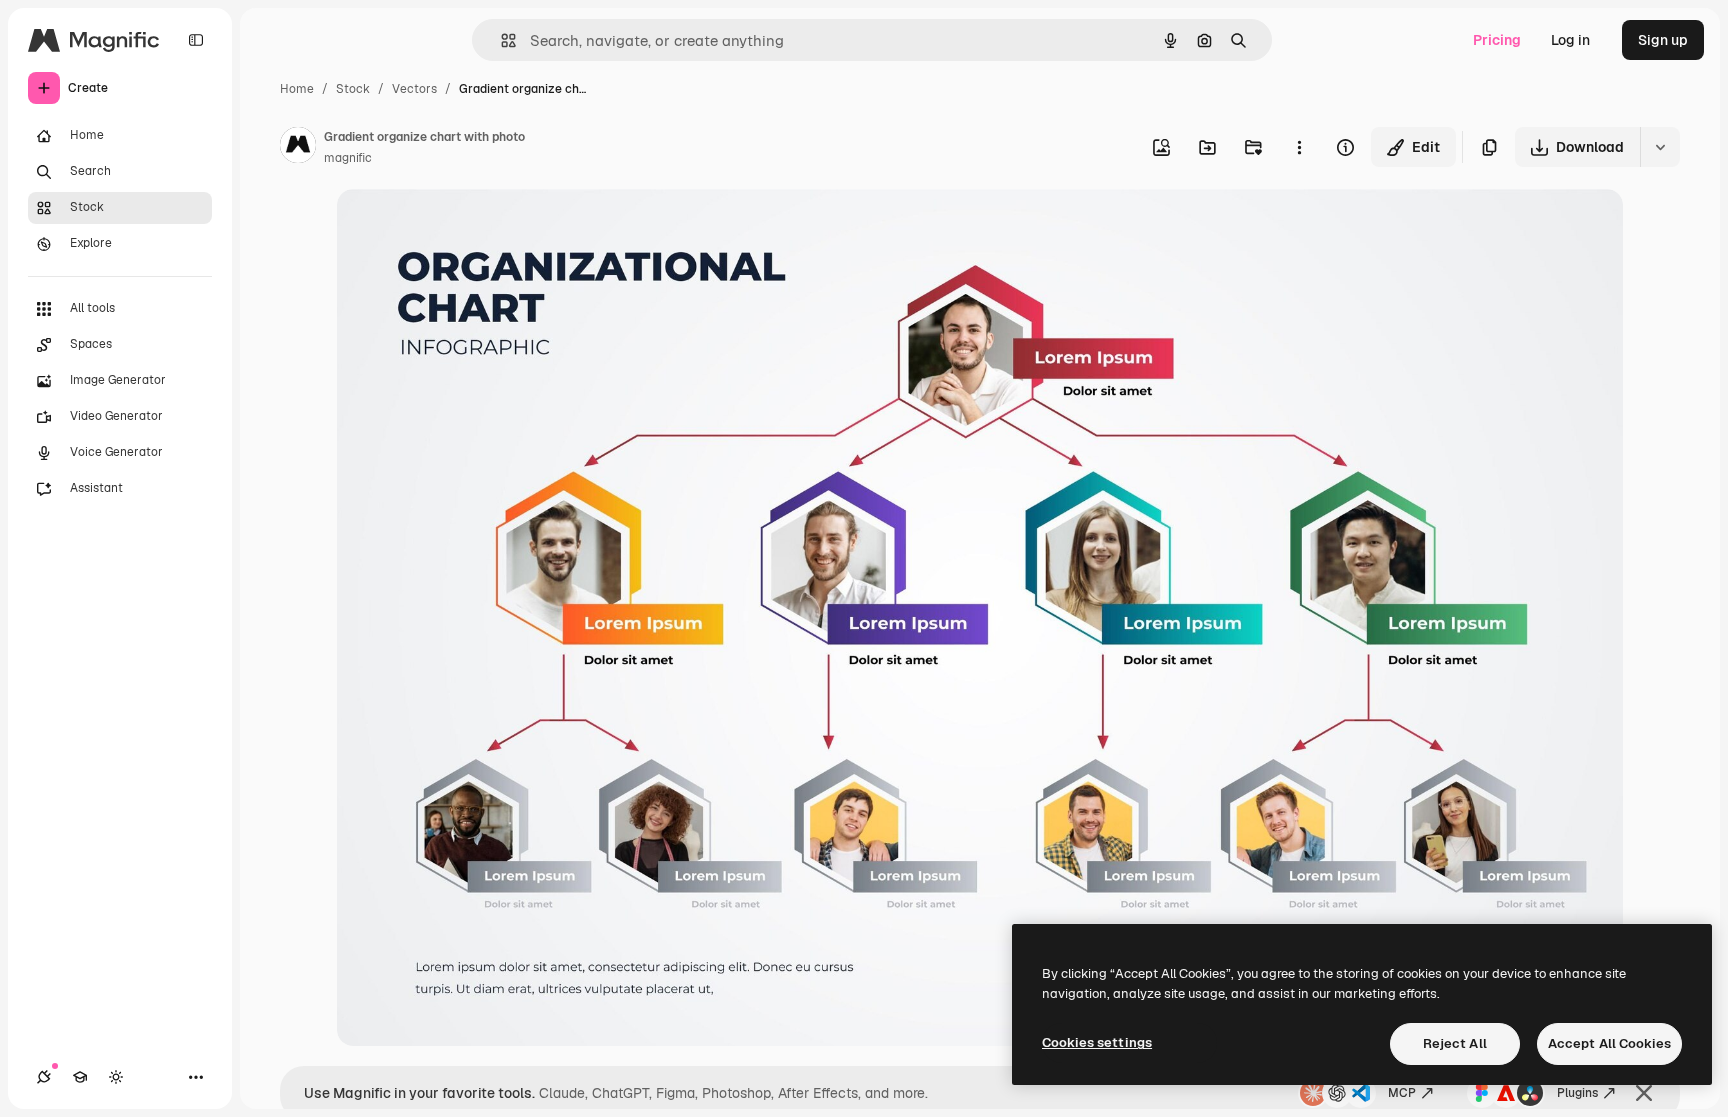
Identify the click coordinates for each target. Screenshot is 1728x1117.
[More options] (1299, 147)
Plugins (1577, 1093)
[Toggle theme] (116, 1077)
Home (297, 89)
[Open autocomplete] (500, 40)
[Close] (1644, 1093)
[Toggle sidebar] (196, 40)
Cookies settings (1097, 1042)
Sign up (1663, 40)
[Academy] (80, 1077)
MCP (1402, 1093)
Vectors (414, 89)
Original (465, 227)
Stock (353, 89)
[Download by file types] (1660, 147)
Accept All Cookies (1609, 1043)
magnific (348, 158)
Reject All (1455, 1043)
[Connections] (44, 1077)
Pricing (1497, 40)
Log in (1570, 40)
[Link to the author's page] (298, 148)
